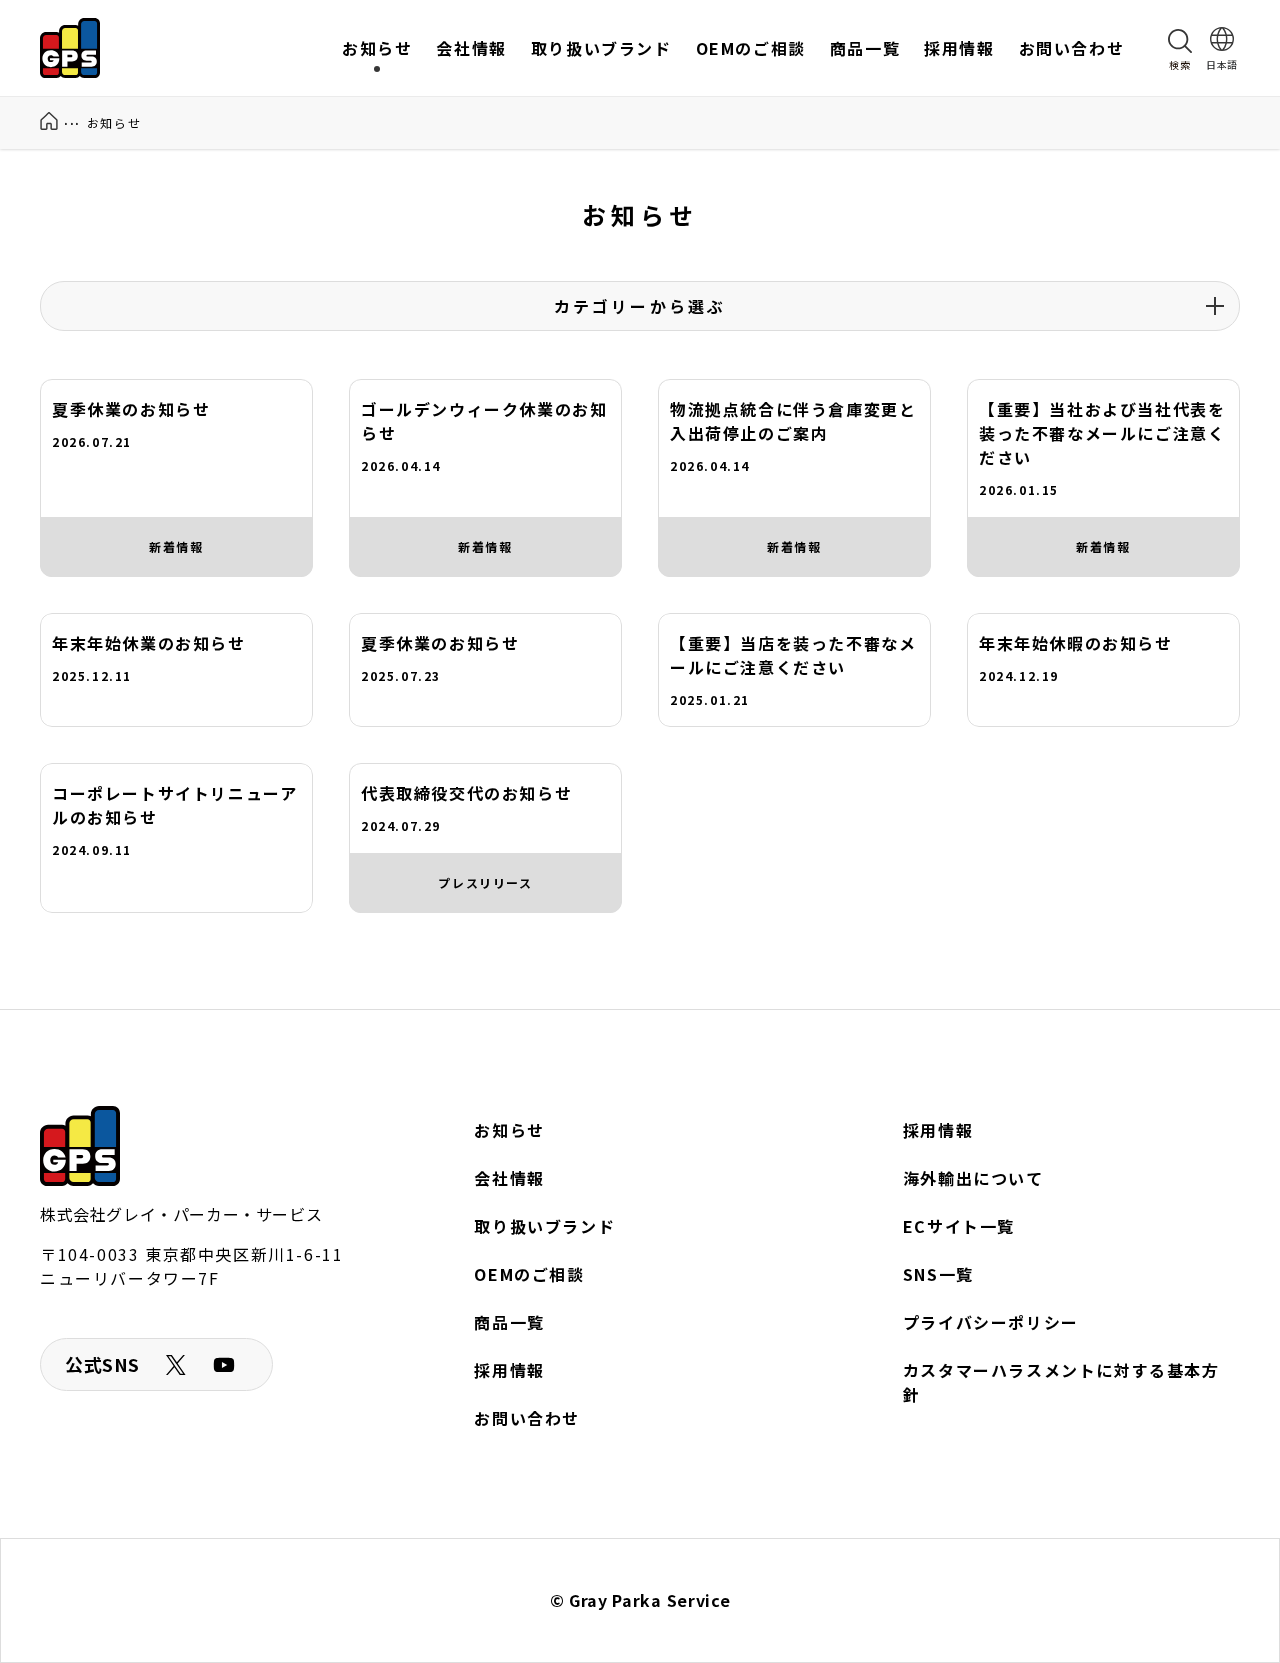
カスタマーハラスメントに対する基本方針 (1061, 1382)
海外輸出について (973, 1178)
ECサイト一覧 (959, 1226)
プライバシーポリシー (991, 1322)
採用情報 (509, 1370)
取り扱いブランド (544, 1226)
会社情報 (509, 1178)
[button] (1180, 48)
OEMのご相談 (529, 1274)
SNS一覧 (938, 1274)
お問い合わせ (527, 1418)
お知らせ (509, 1130)
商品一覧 (509, 1322)
